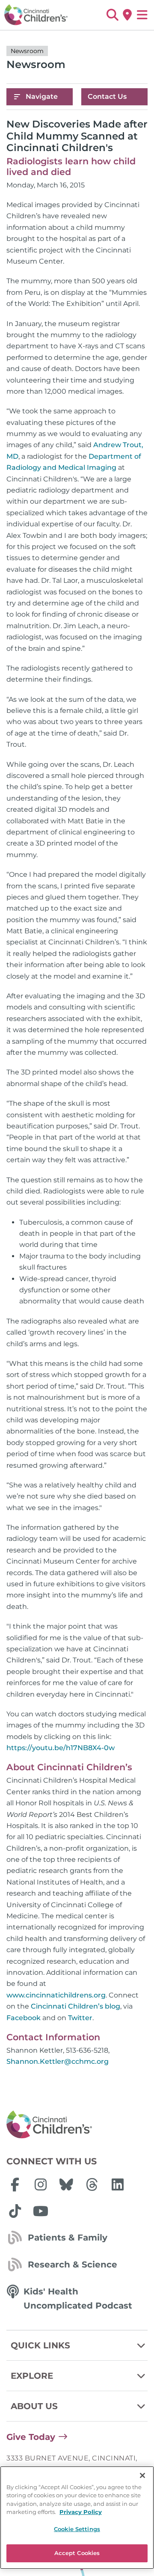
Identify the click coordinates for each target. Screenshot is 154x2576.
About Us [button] (34, 2406)
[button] (112, 15)
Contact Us (107, 96)
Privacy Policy (81, 2512)
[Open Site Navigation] (142, 15)
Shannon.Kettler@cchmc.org (58, 2061)
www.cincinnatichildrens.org (56, 1995)
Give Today (31, 2437)
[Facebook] (15, 2184)
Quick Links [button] (40, 2345)
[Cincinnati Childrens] (77, 2125)
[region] (77, 2518)
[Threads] (92, 2184)
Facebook (24, 2018)
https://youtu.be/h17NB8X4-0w (61, 1748)
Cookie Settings (77, 2529)
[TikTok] (15, 2211)
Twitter (80, 2018)
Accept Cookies (77, 2553)
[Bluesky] (66, 2184)
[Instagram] (41, 2184)
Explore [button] (32, 2376)
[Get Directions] (127, 15)
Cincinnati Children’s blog (76, 2006)
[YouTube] (41, 2211)
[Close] (142, 2475)
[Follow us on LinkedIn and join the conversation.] (118, 2184)
